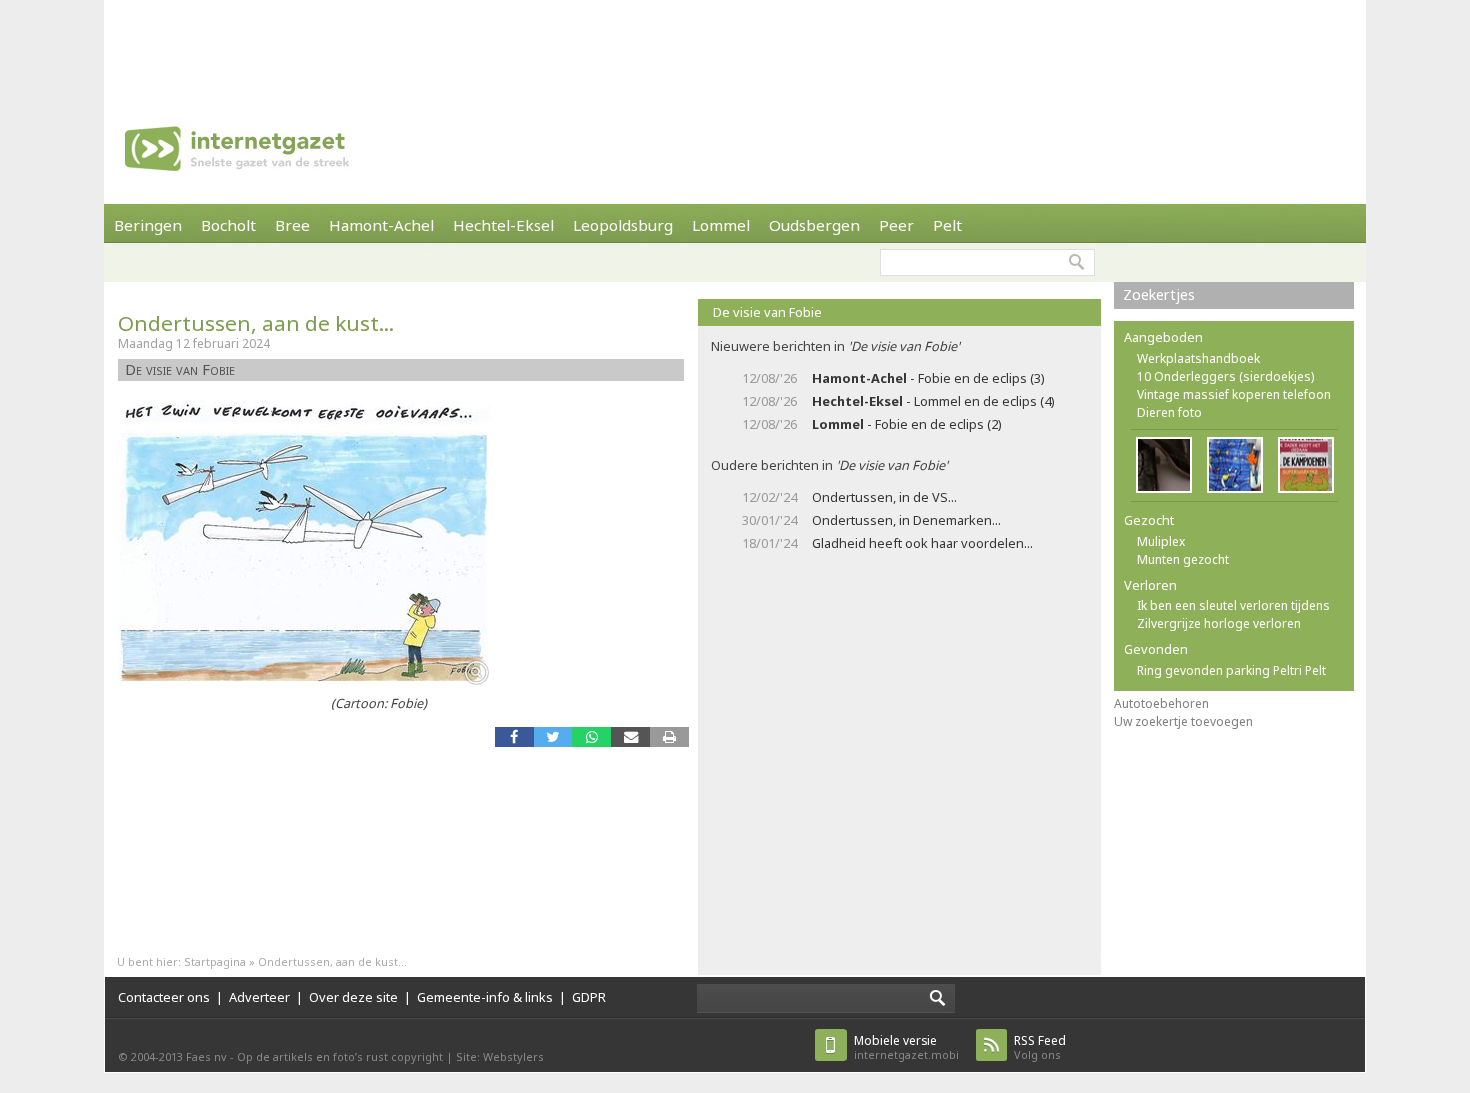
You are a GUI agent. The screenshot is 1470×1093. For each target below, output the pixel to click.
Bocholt (228, 225)
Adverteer (259, 997)
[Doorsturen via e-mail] (630, 736)
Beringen (148, 225)
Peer (896, 225)
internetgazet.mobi (906, 1047)
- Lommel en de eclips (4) (933, 401)
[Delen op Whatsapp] (591, 736)
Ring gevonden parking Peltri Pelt (1231, 670)
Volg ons (1040, 1047)
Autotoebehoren (1161, 703)
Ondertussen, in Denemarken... (906, 520)
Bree (292, 225)
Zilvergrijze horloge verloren (1219, 623)
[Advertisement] (735, 45)
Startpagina (215, 961)
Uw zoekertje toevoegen (1183, 721)
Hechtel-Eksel (503, 225)
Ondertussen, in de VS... (884, 497)
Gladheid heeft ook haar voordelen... (922, 543)
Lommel (721, 225)
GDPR (589, 997)
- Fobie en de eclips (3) (928, 378)
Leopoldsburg (623, 225)
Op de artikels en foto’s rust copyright (340, 1056)
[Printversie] (669, 736)
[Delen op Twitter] (553, 736)
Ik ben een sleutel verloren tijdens (1233, 605)
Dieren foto (1169, 412)
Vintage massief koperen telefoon (1234, 394)
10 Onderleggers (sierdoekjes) (1225, 376)
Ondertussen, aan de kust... (256, 323)
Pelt (947, 225)
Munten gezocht (1183, 559)
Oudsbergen (814, 225)
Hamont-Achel (381, 225)
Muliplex (1161, 541)
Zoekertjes (1159, 294)
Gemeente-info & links (485, 997)
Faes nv (206, 1056)
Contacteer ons (164, 997)
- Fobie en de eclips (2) (907, 424)
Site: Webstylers (500, 1056)
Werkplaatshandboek (1198, 358)
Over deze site (353, 997)
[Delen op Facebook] (514, 736)
